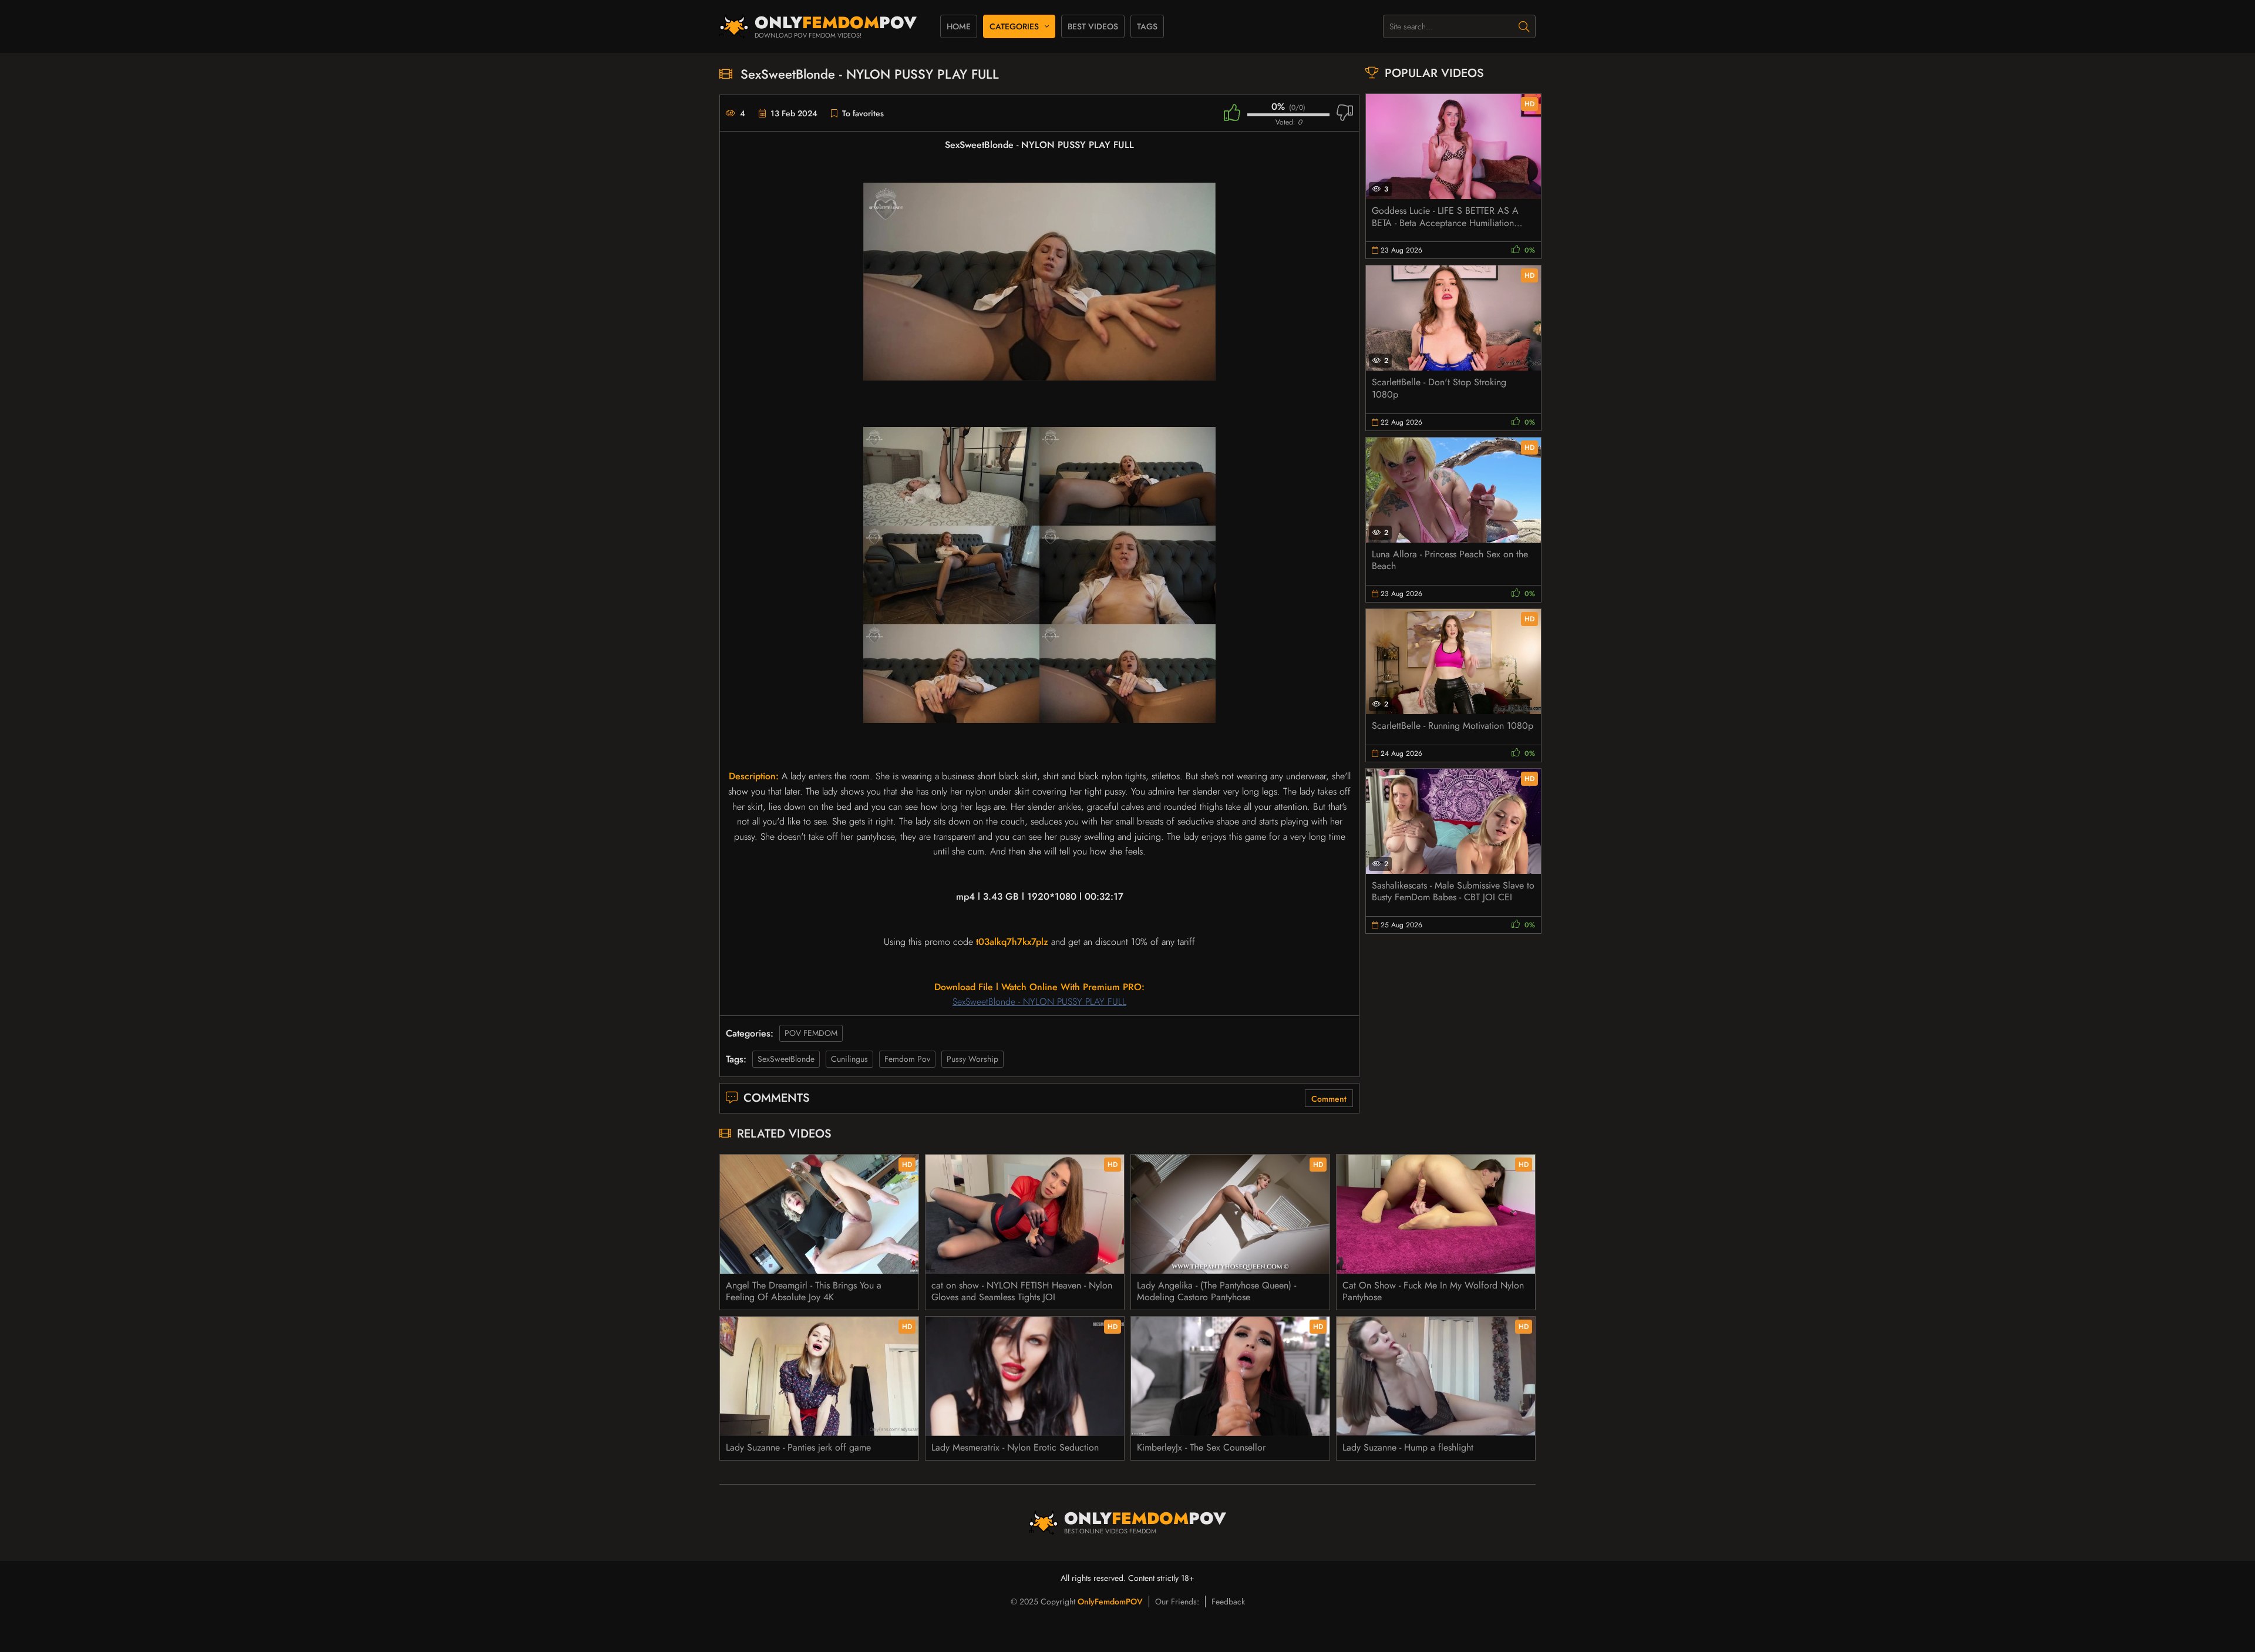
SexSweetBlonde (786, 1059)
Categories (1014, 26)
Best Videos (1093, 26)
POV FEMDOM (811, 1033)
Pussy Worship (972, 1059)
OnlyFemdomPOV (1110, 1601)
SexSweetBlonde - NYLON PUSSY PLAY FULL (1039, 1002)
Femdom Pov (907, 1059)
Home (959, 26)
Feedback (1228, 1601)
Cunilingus (849, 1059)
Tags (1147, 26)
